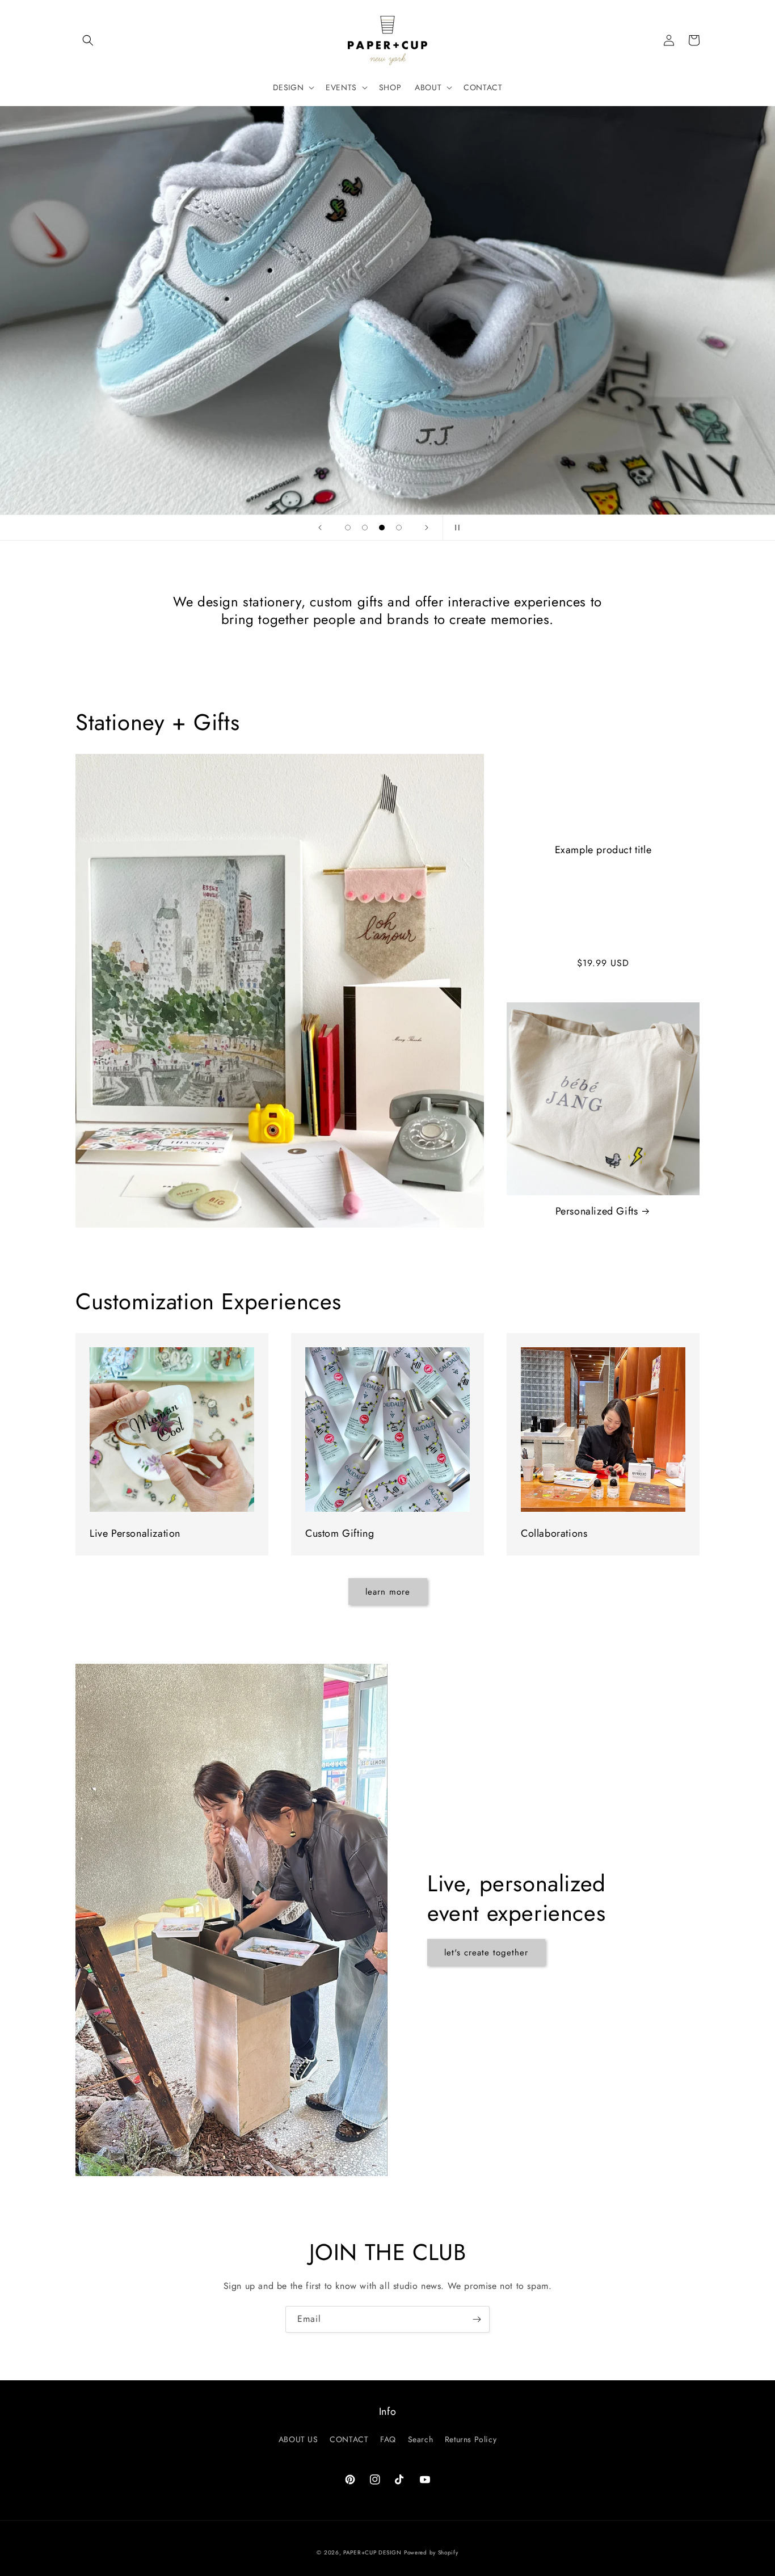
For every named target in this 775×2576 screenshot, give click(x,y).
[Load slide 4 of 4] (399, 528)
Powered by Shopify (431, 2552)
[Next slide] (427, 528)
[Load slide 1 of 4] (348, 528)
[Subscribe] (477, 2319)
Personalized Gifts (597, 1211)
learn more (388, 1592)
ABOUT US (298, 2439)
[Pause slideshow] (455, 528)
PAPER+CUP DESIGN (372, 2552)
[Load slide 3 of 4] (382, 528)
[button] (88, 40)
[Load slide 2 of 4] (365, 528)
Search (421, 2439)
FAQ (388, 2439)
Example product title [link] (603, 850)
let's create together (486, 1953)
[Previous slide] (320, 528)
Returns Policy (471, 2439)
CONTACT (349, 2439)
